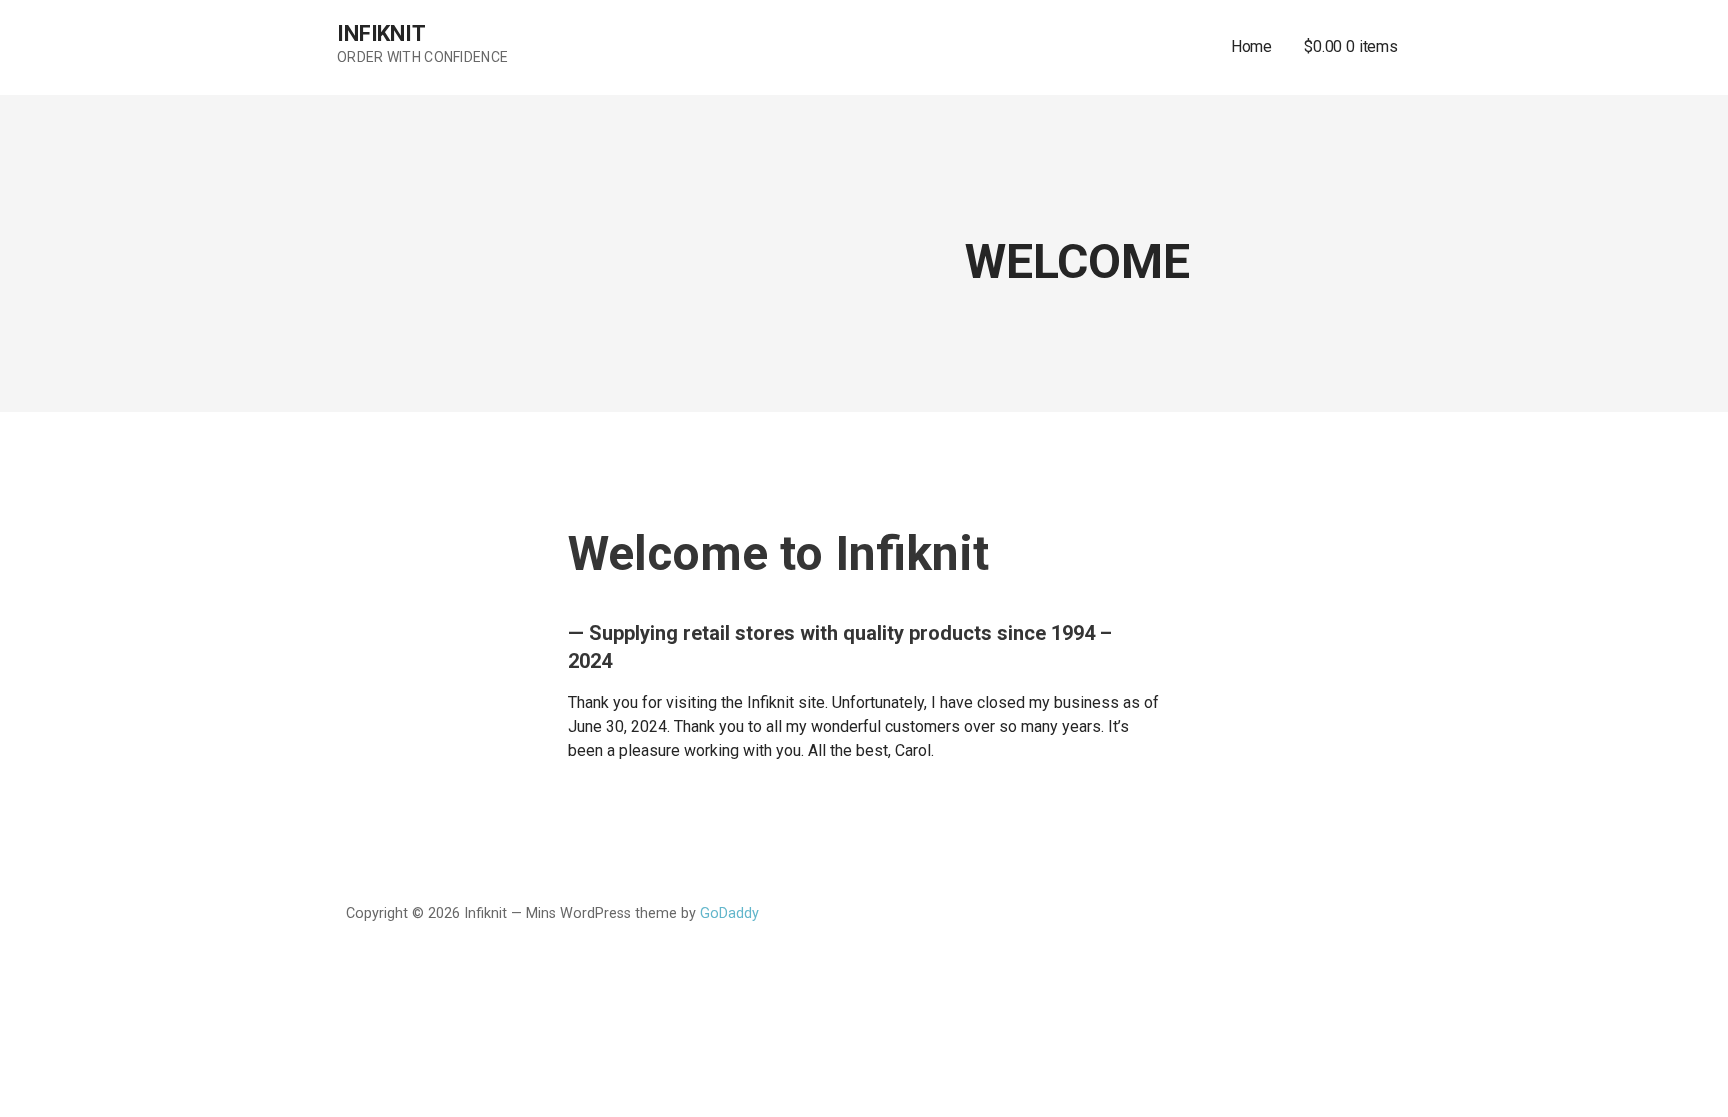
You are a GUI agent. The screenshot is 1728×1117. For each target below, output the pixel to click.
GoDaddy (729, 913)
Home (1251, 46)
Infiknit (381, 33)
